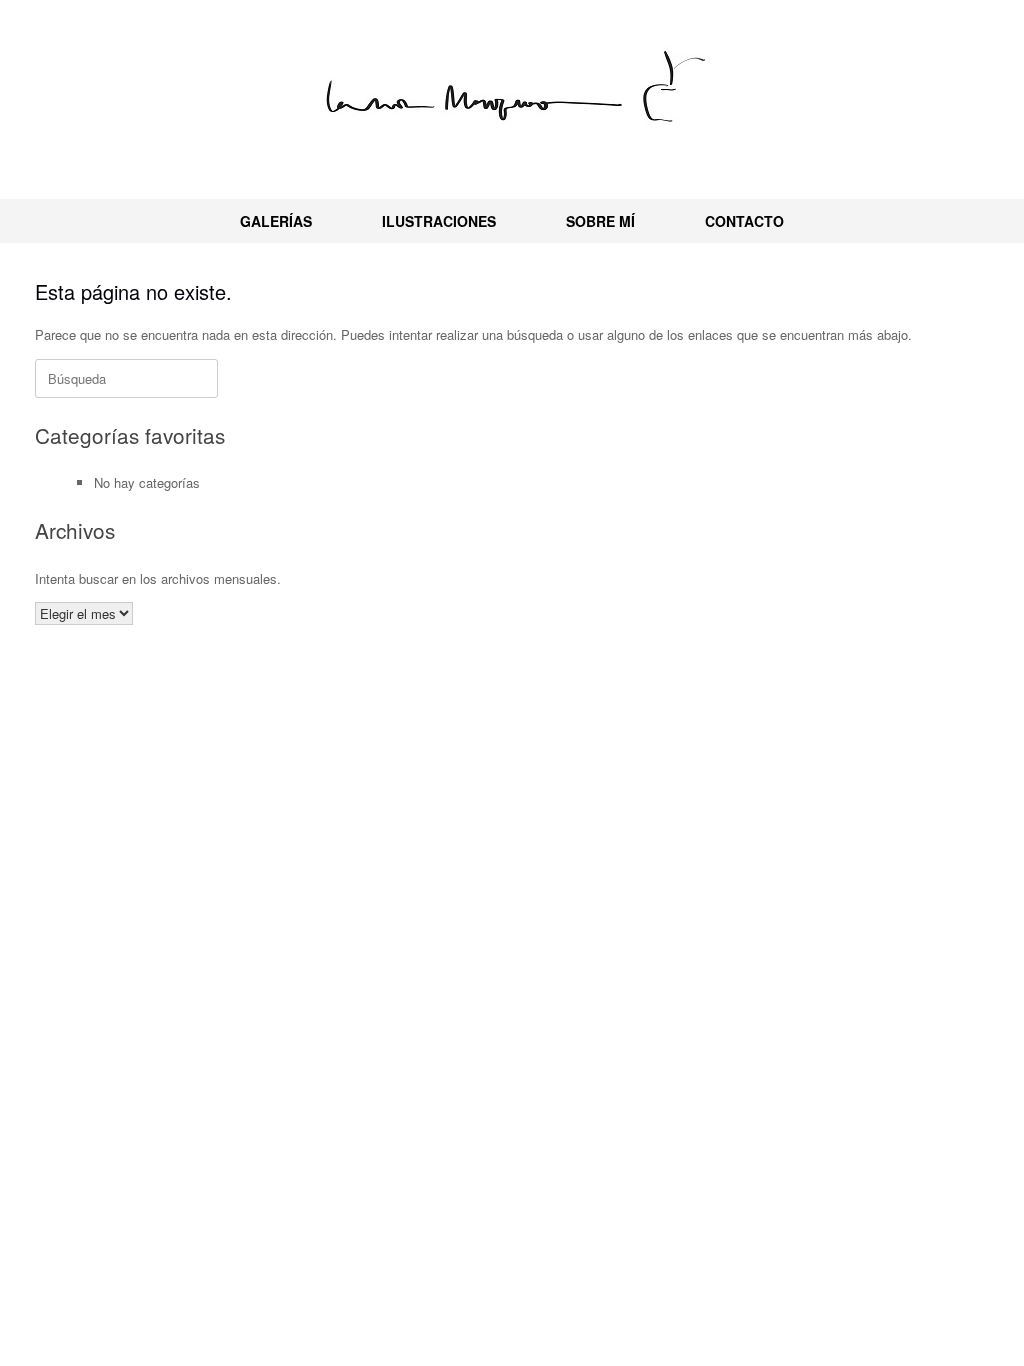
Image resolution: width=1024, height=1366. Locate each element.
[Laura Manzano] (512, 91)
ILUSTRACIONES (439, 221)
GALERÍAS (276, 221)
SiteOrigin (538, 723)
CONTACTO (744, 221)
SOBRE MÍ (600, 221)
